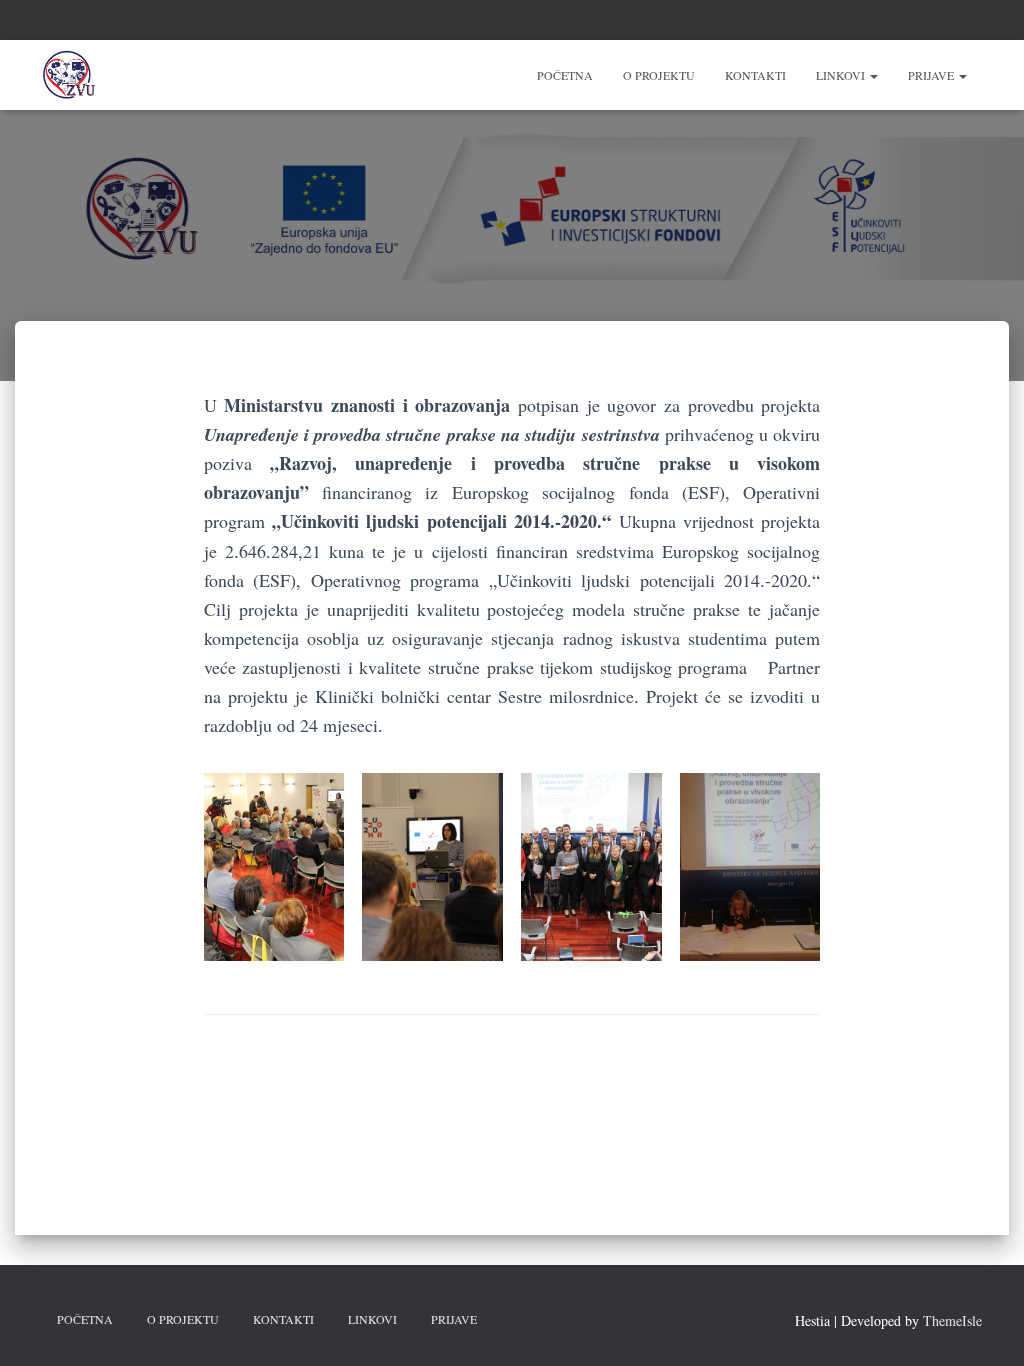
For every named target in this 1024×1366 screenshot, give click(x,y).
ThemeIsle (952, 1320)
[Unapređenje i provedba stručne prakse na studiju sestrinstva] (69, 75)
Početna (565, 75)
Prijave (932, 75)
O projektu (659, 75)
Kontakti (755, 75)
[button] (873, 75)
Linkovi (842, 75)
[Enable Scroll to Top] (984, 1326)
